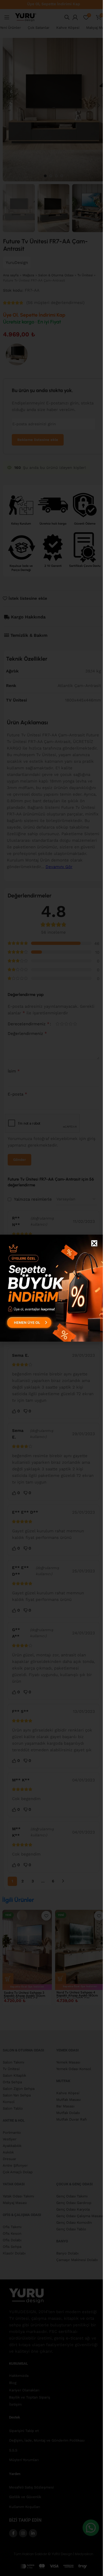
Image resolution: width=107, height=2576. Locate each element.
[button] (94, 1243)
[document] (51, 1288)
